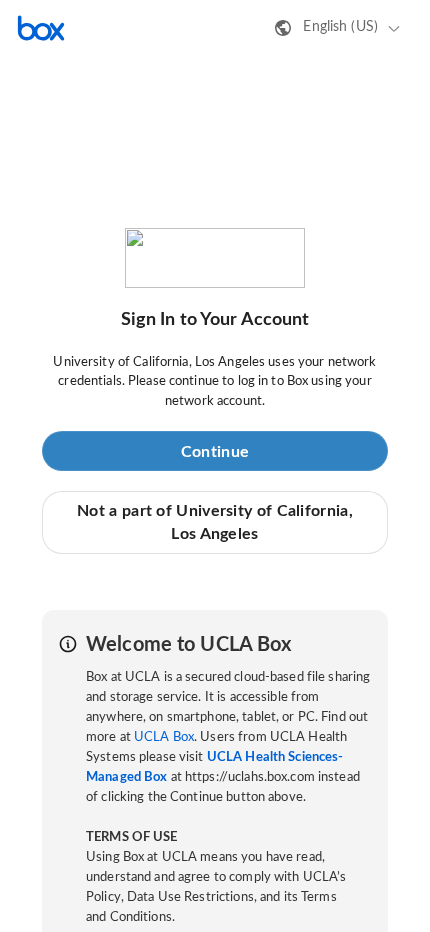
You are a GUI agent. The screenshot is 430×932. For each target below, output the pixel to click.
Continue (215, 452)
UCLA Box (164, 737)
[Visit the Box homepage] (41, 28)
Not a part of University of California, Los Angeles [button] (215, 522)
